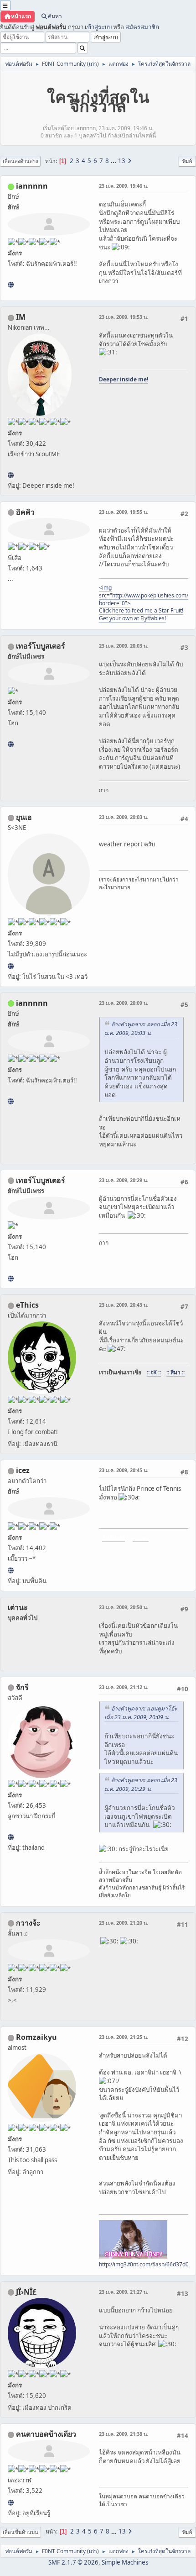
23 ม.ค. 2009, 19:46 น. (124, 186)
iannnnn (32, 186)
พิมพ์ (187, 161)
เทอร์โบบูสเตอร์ (41, 646)
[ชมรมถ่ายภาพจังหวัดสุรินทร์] (11, 475)
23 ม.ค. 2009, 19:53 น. (124, 317)
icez (23, 1470)
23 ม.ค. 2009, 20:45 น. (124, 1470)
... (114, 161)
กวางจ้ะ (28, 1923)
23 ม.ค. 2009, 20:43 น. (124, 1305)
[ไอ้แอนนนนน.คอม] (11, 285)
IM (21, 317)
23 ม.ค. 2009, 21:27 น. (124, 2292)
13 (122, 161)
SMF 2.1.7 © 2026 (73, 2562)
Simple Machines (125, 2562)
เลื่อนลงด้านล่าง (20, 161)
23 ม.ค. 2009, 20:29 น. (124, 1180)
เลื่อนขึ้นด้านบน (21, 2532)
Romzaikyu (36, 2037)
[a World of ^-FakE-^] (11, 966)
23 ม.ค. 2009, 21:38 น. (124, 2434)
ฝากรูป (141, 1538)
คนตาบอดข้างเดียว (46, 2434)
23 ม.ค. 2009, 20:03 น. (124, 646)
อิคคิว (25, 512)
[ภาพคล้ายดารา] (11, 744)
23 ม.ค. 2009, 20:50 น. (124, 1607)
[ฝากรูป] (11, 1570)
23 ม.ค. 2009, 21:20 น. (124, 1923)
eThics (27, 1305)
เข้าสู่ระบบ (98, 27)
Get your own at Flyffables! (132, 618)
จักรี (22, 1687)
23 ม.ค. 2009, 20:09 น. (124, 1003)
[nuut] (11, 2502)
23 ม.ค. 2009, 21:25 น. (124, 2037)
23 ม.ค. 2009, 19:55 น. (124, 512)
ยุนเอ (24, 817)
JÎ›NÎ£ (26, 2292)
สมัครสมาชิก (142, 27)
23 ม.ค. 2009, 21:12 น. (124, 1687)
